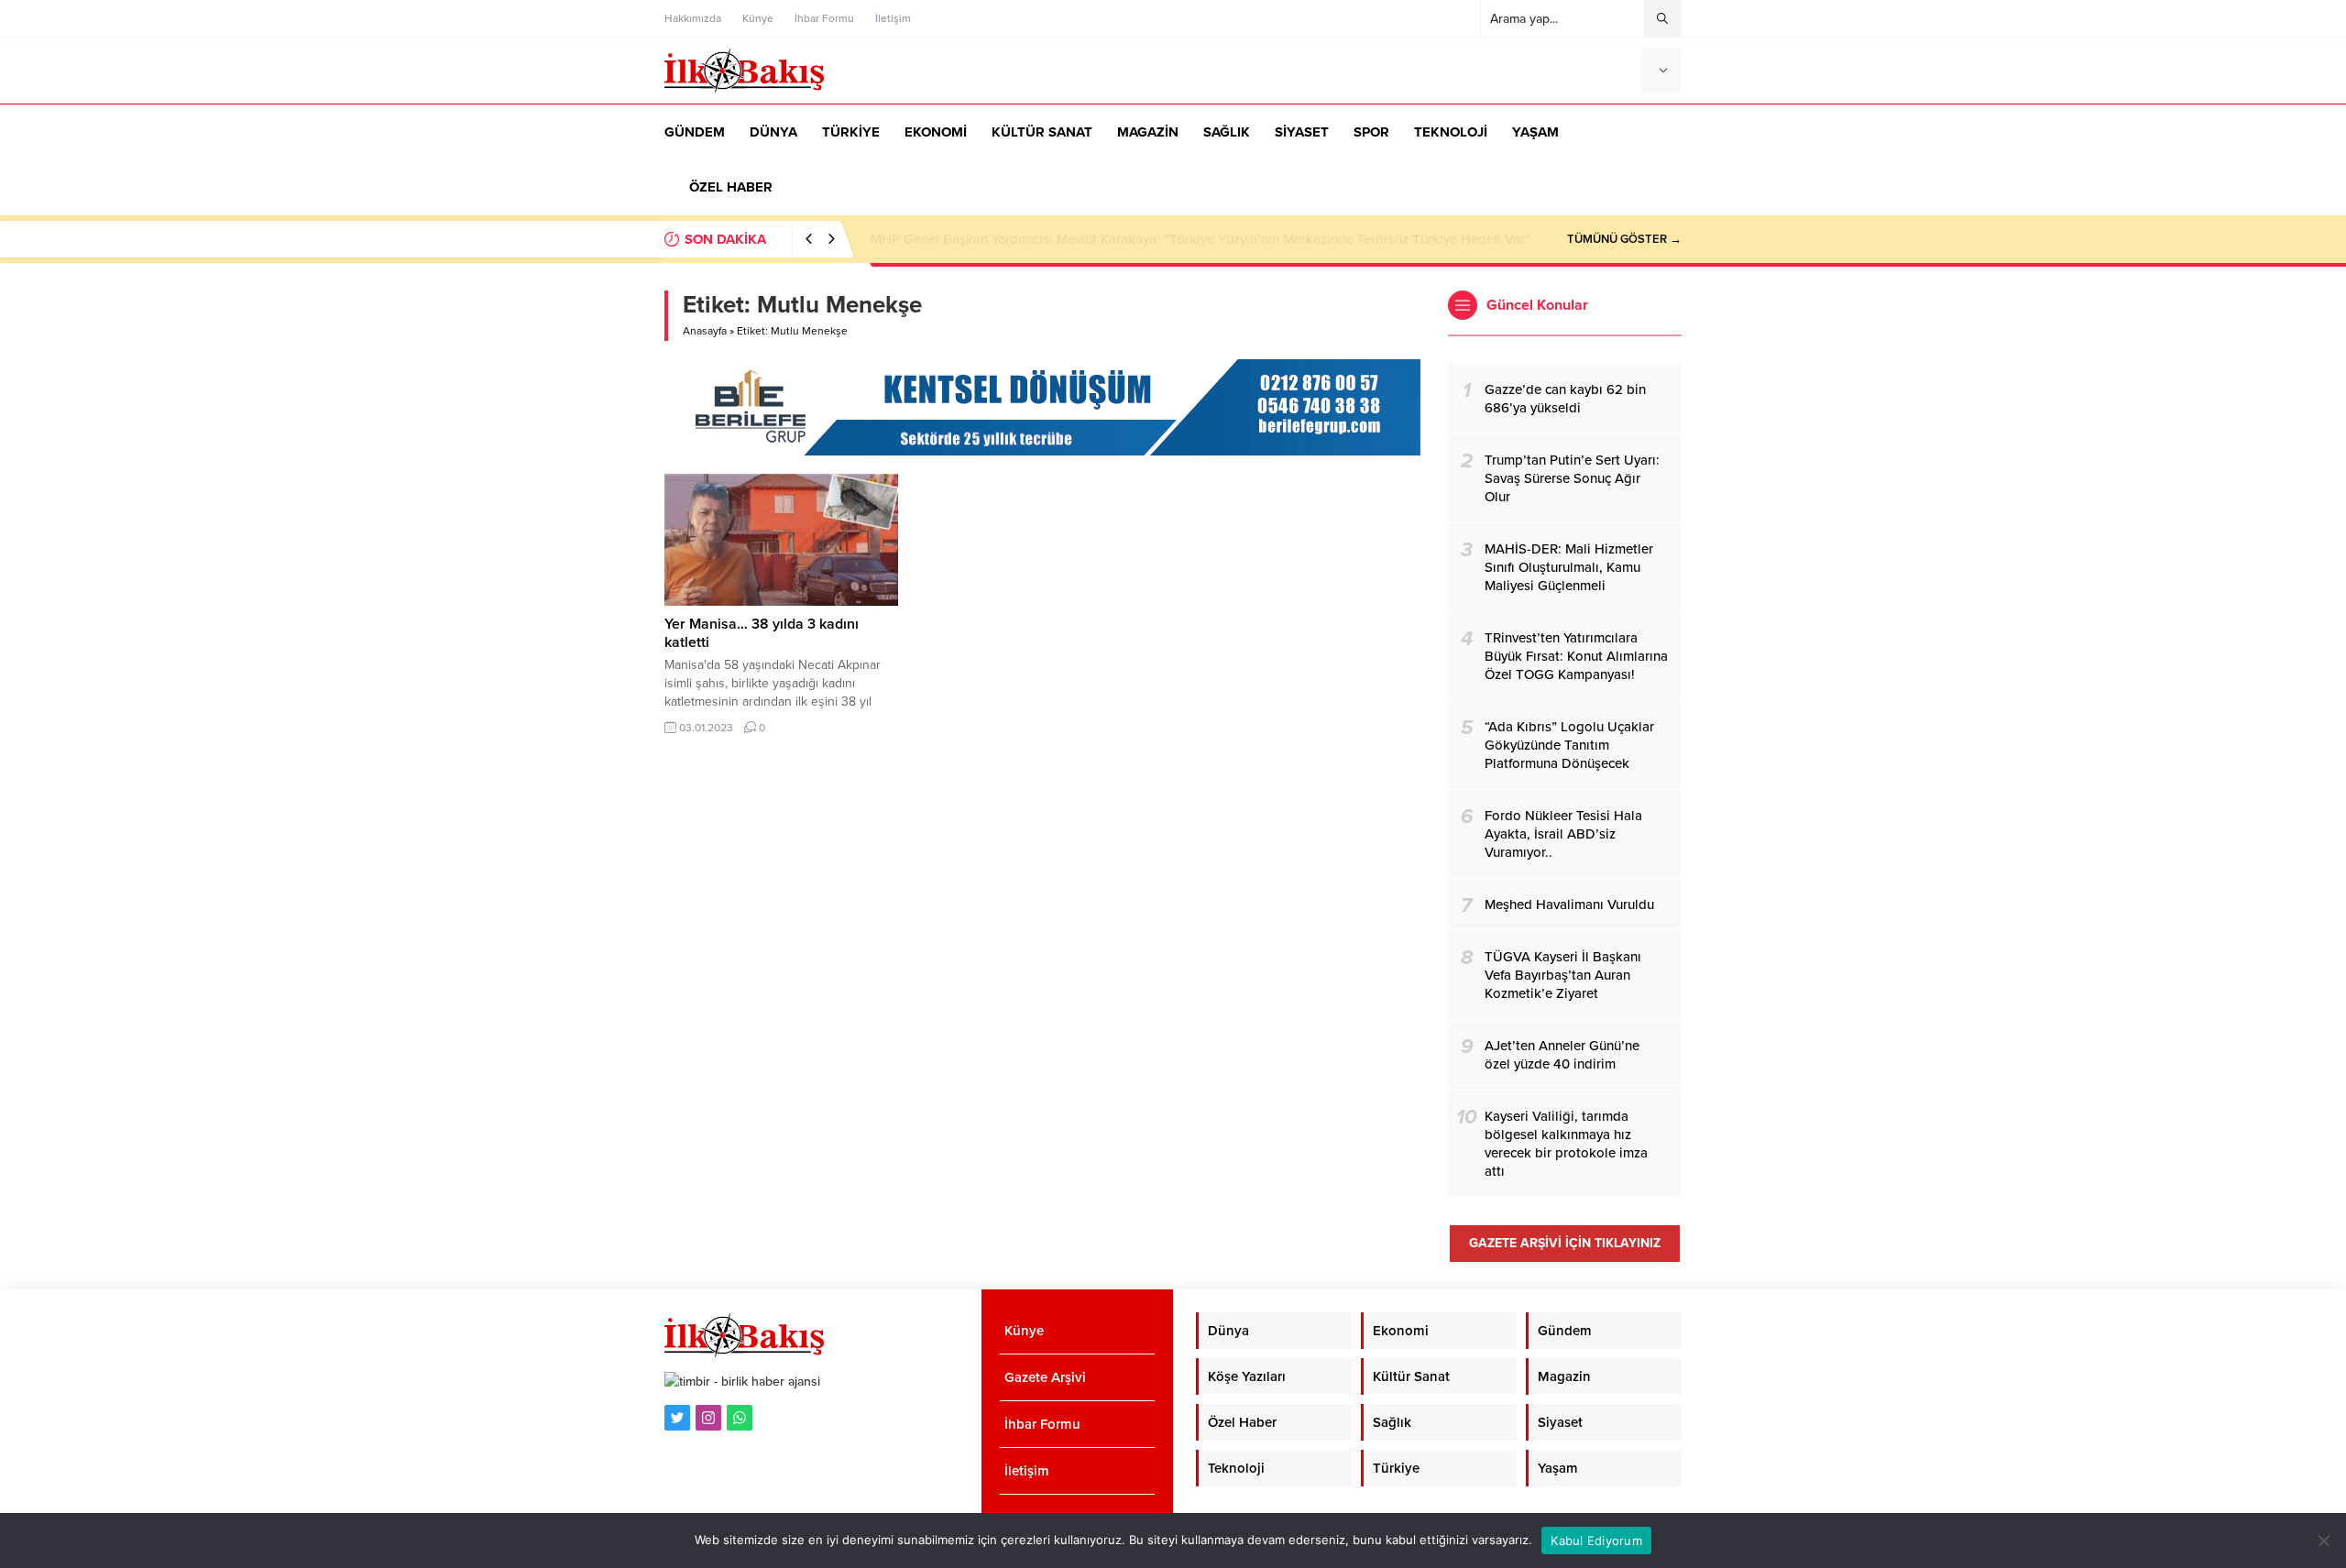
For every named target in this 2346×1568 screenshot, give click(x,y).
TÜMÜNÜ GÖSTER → (1624, 239)
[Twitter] (677, 1418)
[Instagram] (708, 1418)
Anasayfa (705, 331)
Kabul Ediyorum (1596, 1541)
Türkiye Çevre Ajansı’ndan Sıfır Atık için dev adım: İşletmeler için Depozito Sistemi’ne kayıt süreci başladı (1190, 239)
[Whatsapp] (740, 1418)
